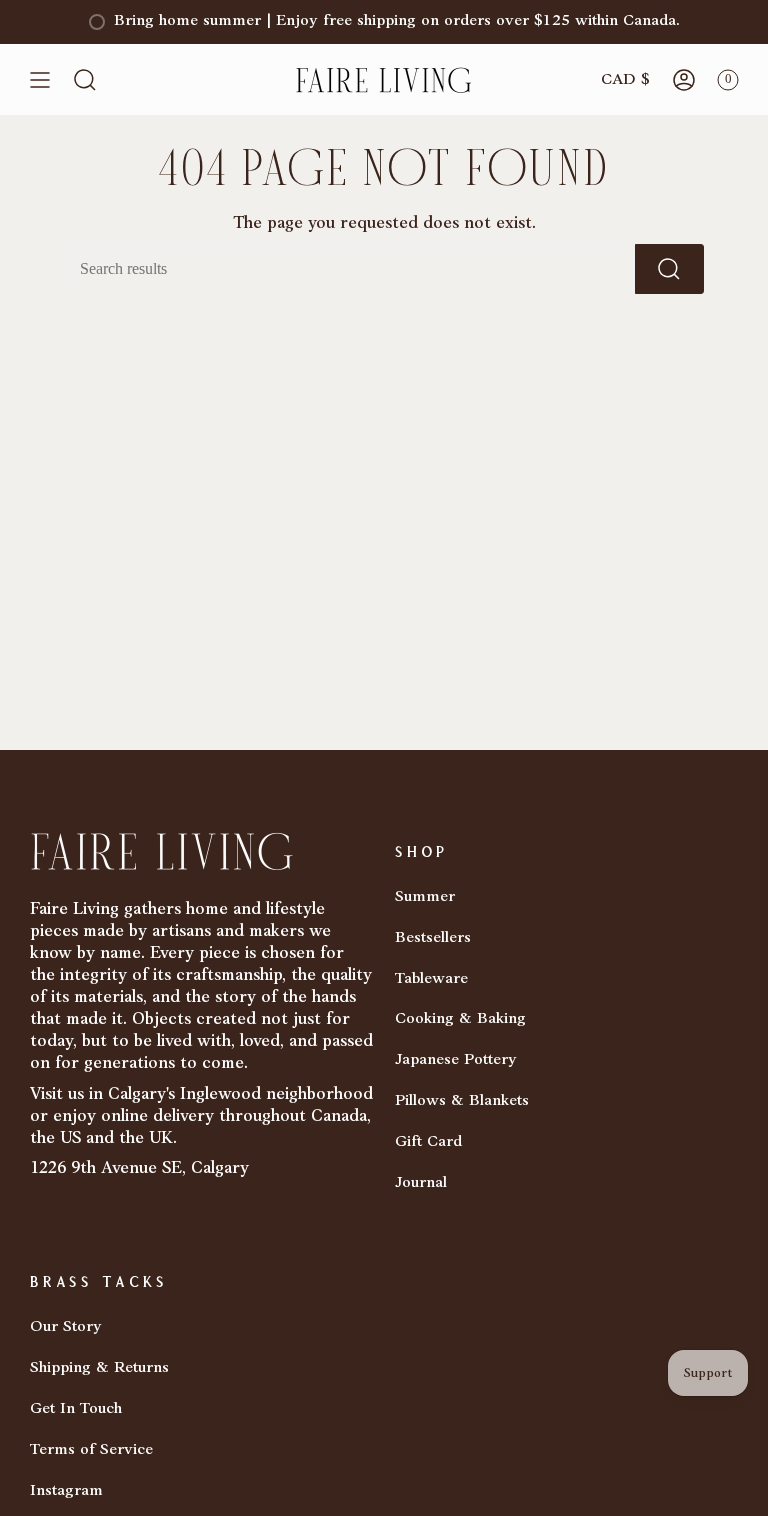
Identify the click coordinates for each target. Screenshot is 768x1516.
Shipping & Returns (99, 1368)
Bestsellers (433, 938)
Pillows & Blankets (462, 1101)
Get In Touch (76, 1409)
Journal (421, 1183)
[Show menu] (40, 80)
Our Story (66, 1327)
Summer (425, 897)
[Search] (669, 269)
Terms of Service (91, 1450)
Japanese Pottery (456, 1060)
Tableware (431, 979)
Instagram (66, 1491)
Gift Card (428, 1142)
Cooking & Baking (460, 1019)
